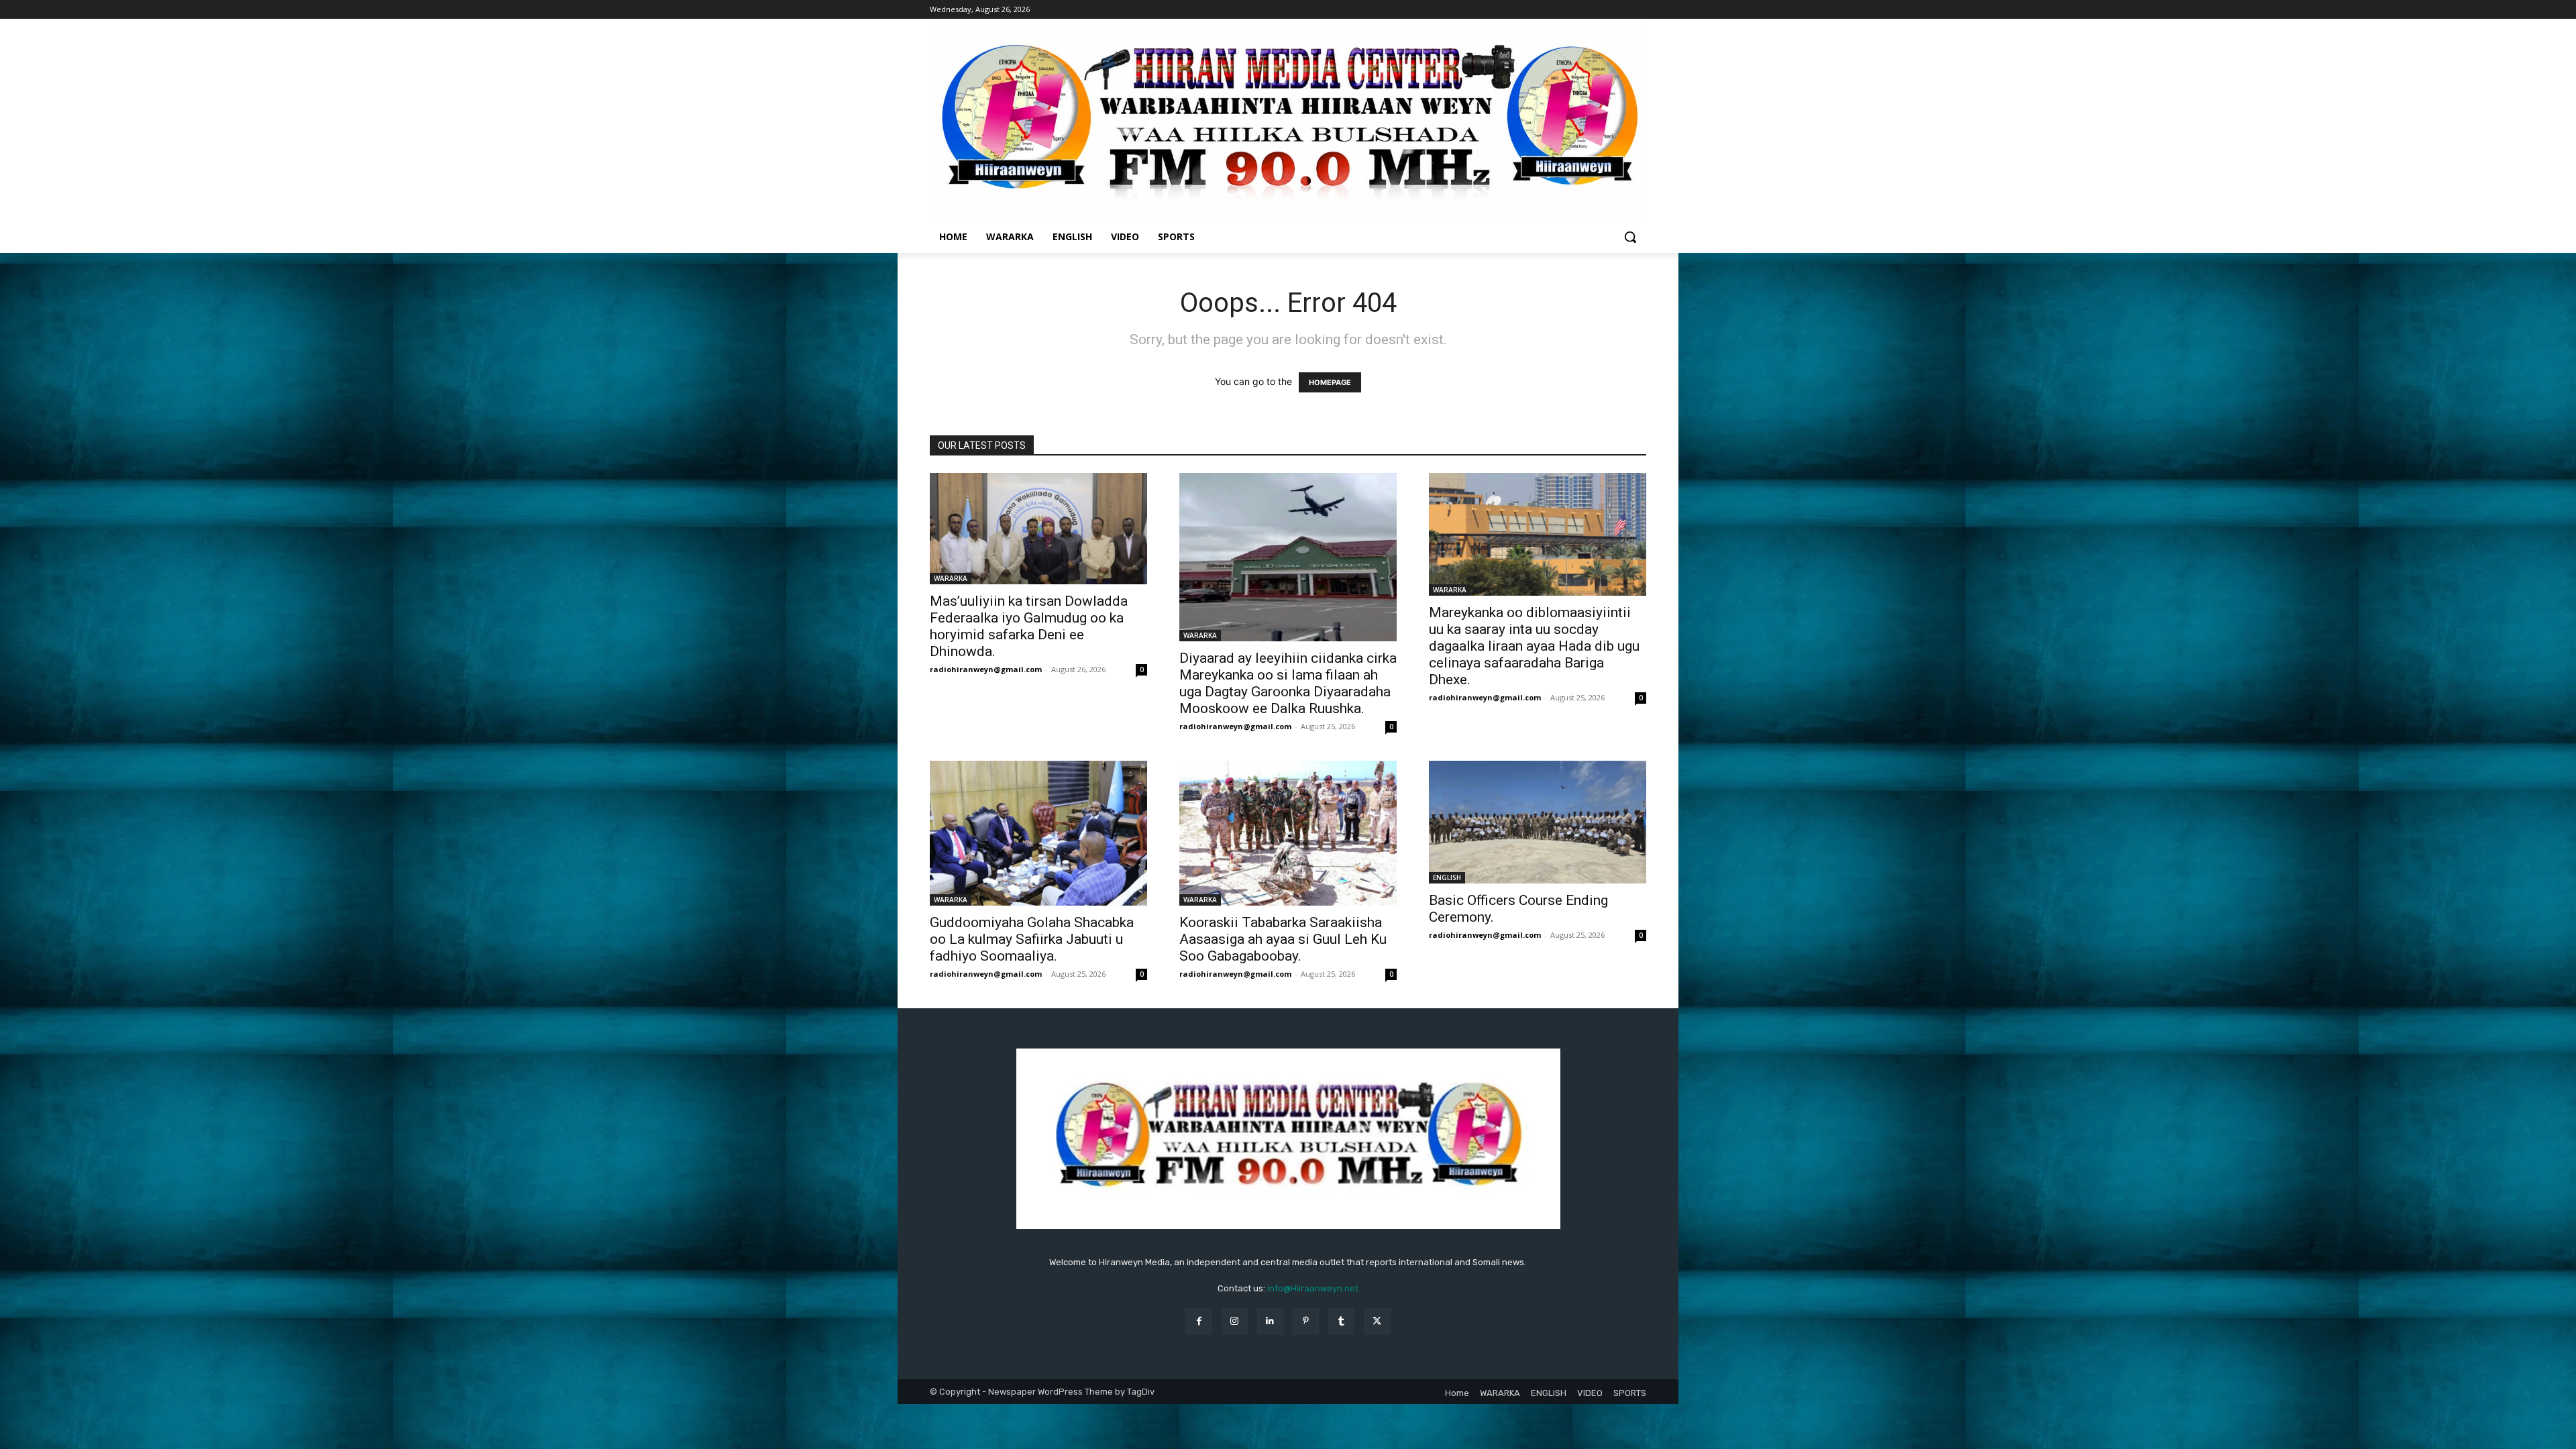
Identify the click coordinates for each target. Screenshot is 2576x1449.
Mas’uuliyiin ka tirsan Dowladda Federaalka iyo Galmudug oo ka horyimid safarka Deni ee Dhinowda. (1029, 626)
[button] (1630, 237)
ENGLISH (1447, 877)
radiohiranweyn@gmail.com (986, 669)
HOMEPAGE (1330, 382)
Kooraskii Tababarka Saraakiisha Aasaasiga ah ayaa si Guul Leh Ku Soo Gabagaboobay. (1283, 939)
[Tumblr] (1341, 1321)
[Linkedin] (1270, 1321)
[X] (1377, 1321)
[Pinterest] (1306, 1321)
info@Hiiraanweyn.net (1313, 1288)
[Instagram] (1235, 1321)
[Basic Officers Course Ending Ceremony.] (1538, 822)
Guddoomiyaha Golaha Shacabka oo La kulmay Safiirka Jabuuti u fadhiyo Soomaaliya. (1032, 939)
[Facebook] (1198, 1321)
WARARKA (951, 578)
